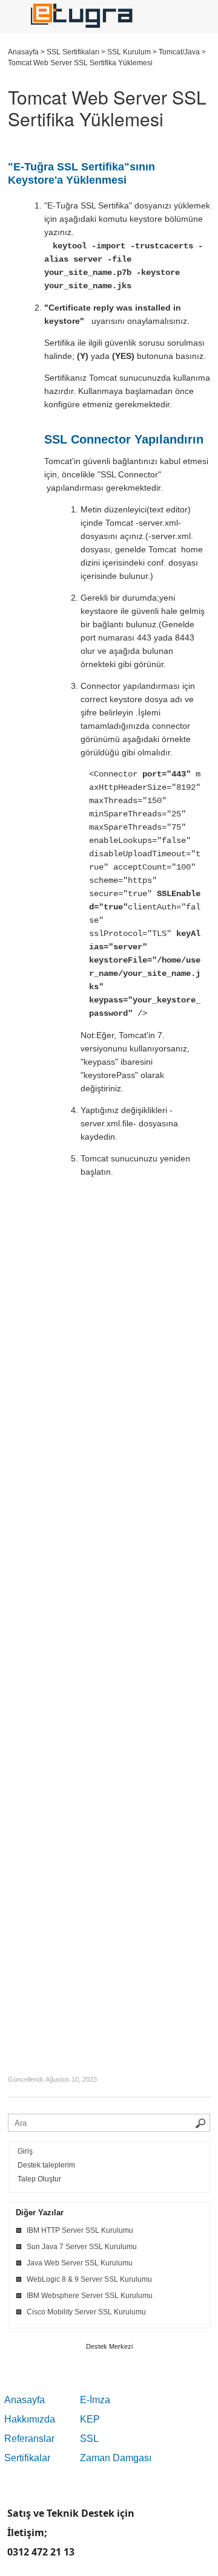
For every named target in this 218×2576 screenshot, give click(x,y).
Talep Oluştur (39, 2179)
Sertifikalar (27, 2458)
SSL (89, 2439)
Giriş (25, 2151)
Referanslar (29, 2439)
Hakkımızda (30, 2419)
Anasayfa (25, 2400)
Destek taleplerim (46, 2165)
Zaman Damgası (116, 2458)
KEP (90, 2419)
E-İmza (95, 2400)
